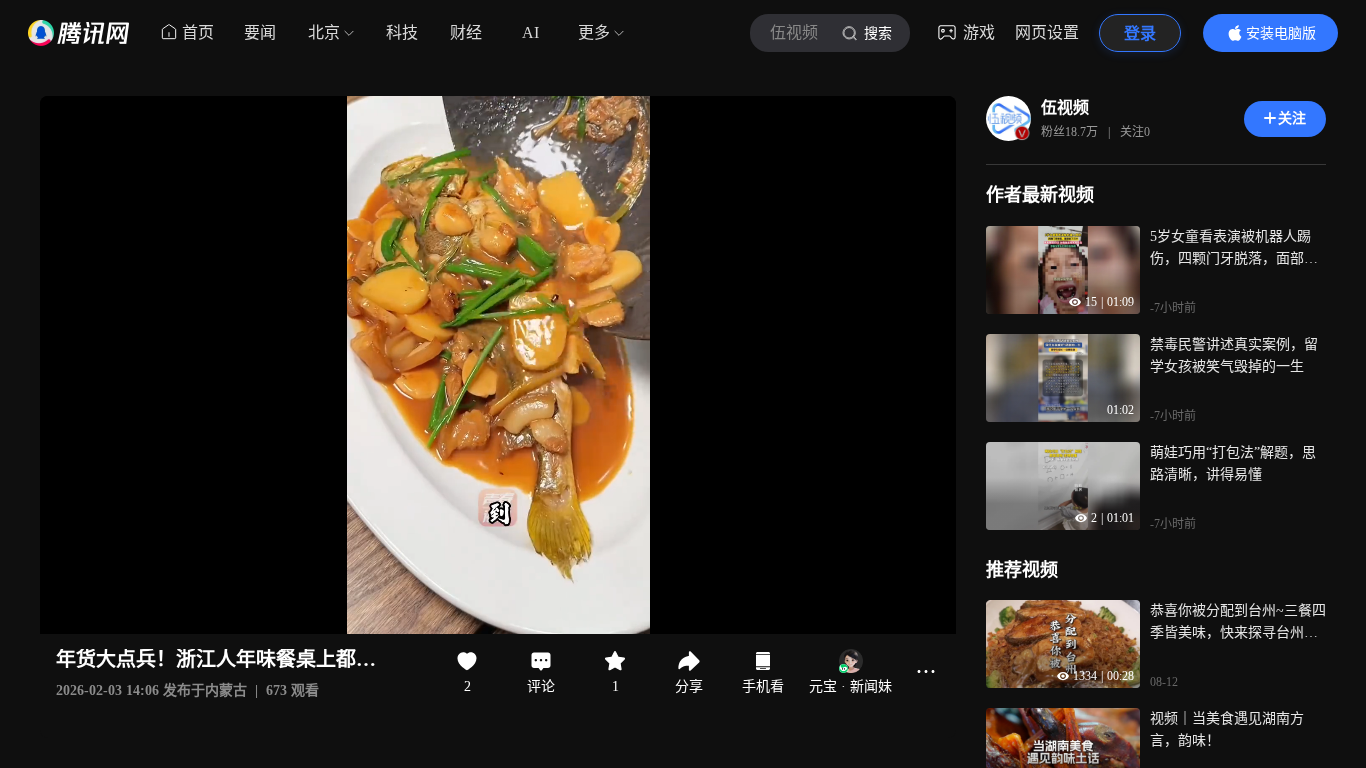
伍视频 (1065, 107)
